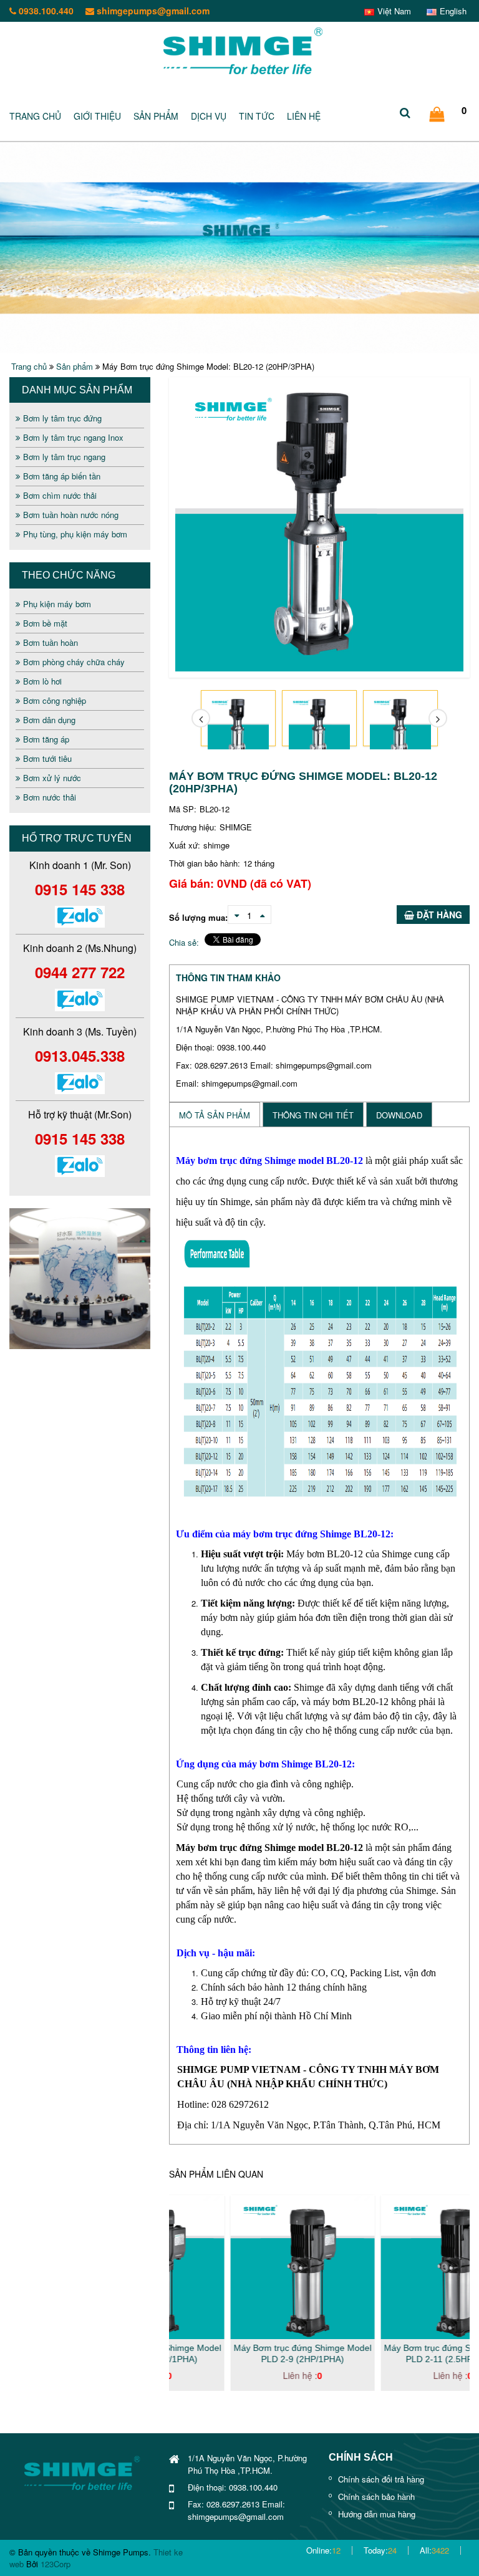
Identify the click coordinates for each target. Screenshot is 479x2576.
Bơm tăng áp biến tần (62, 476)
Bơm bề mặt (45, 623)
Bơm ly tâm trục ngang (64, 457)
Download (399, 1115)
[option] (80, 1279)
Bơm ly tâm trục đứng (62, 418)
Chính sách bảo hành (376, 2497)
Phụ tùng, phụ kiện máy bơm (75, 534)
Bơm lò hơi (42, 681)
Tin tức (257, 116)
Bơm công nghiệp (55, 700)
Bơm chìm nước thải (60, 495)
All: (434, 2550)
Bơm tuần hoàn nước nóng (71, 515)
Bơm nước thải (50, 797)
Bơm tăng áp (46, 739)
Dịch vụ (209, 116)
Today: (380, 2550)
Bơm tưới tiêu (47, 758)
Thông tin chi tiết (313, 1115)
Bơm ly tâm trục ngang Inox (73, 437)
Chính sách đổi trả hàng (381, 2479)
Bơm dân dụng (49, 720)
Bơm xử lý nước (52, 778)
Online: (323, 2550)
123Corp (56, 2564)
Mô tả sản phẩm (215, 1115)
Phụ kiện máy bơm (57, 604)
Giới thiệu (97, 116)
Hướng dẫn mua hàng (377, 2514)
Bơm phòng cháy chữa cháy (74, 662)
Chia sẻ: (184, 942)
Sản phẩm (156, 116)
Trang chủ (35, 116)
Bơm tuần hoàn (51, 642)
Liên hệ (304, 116)
